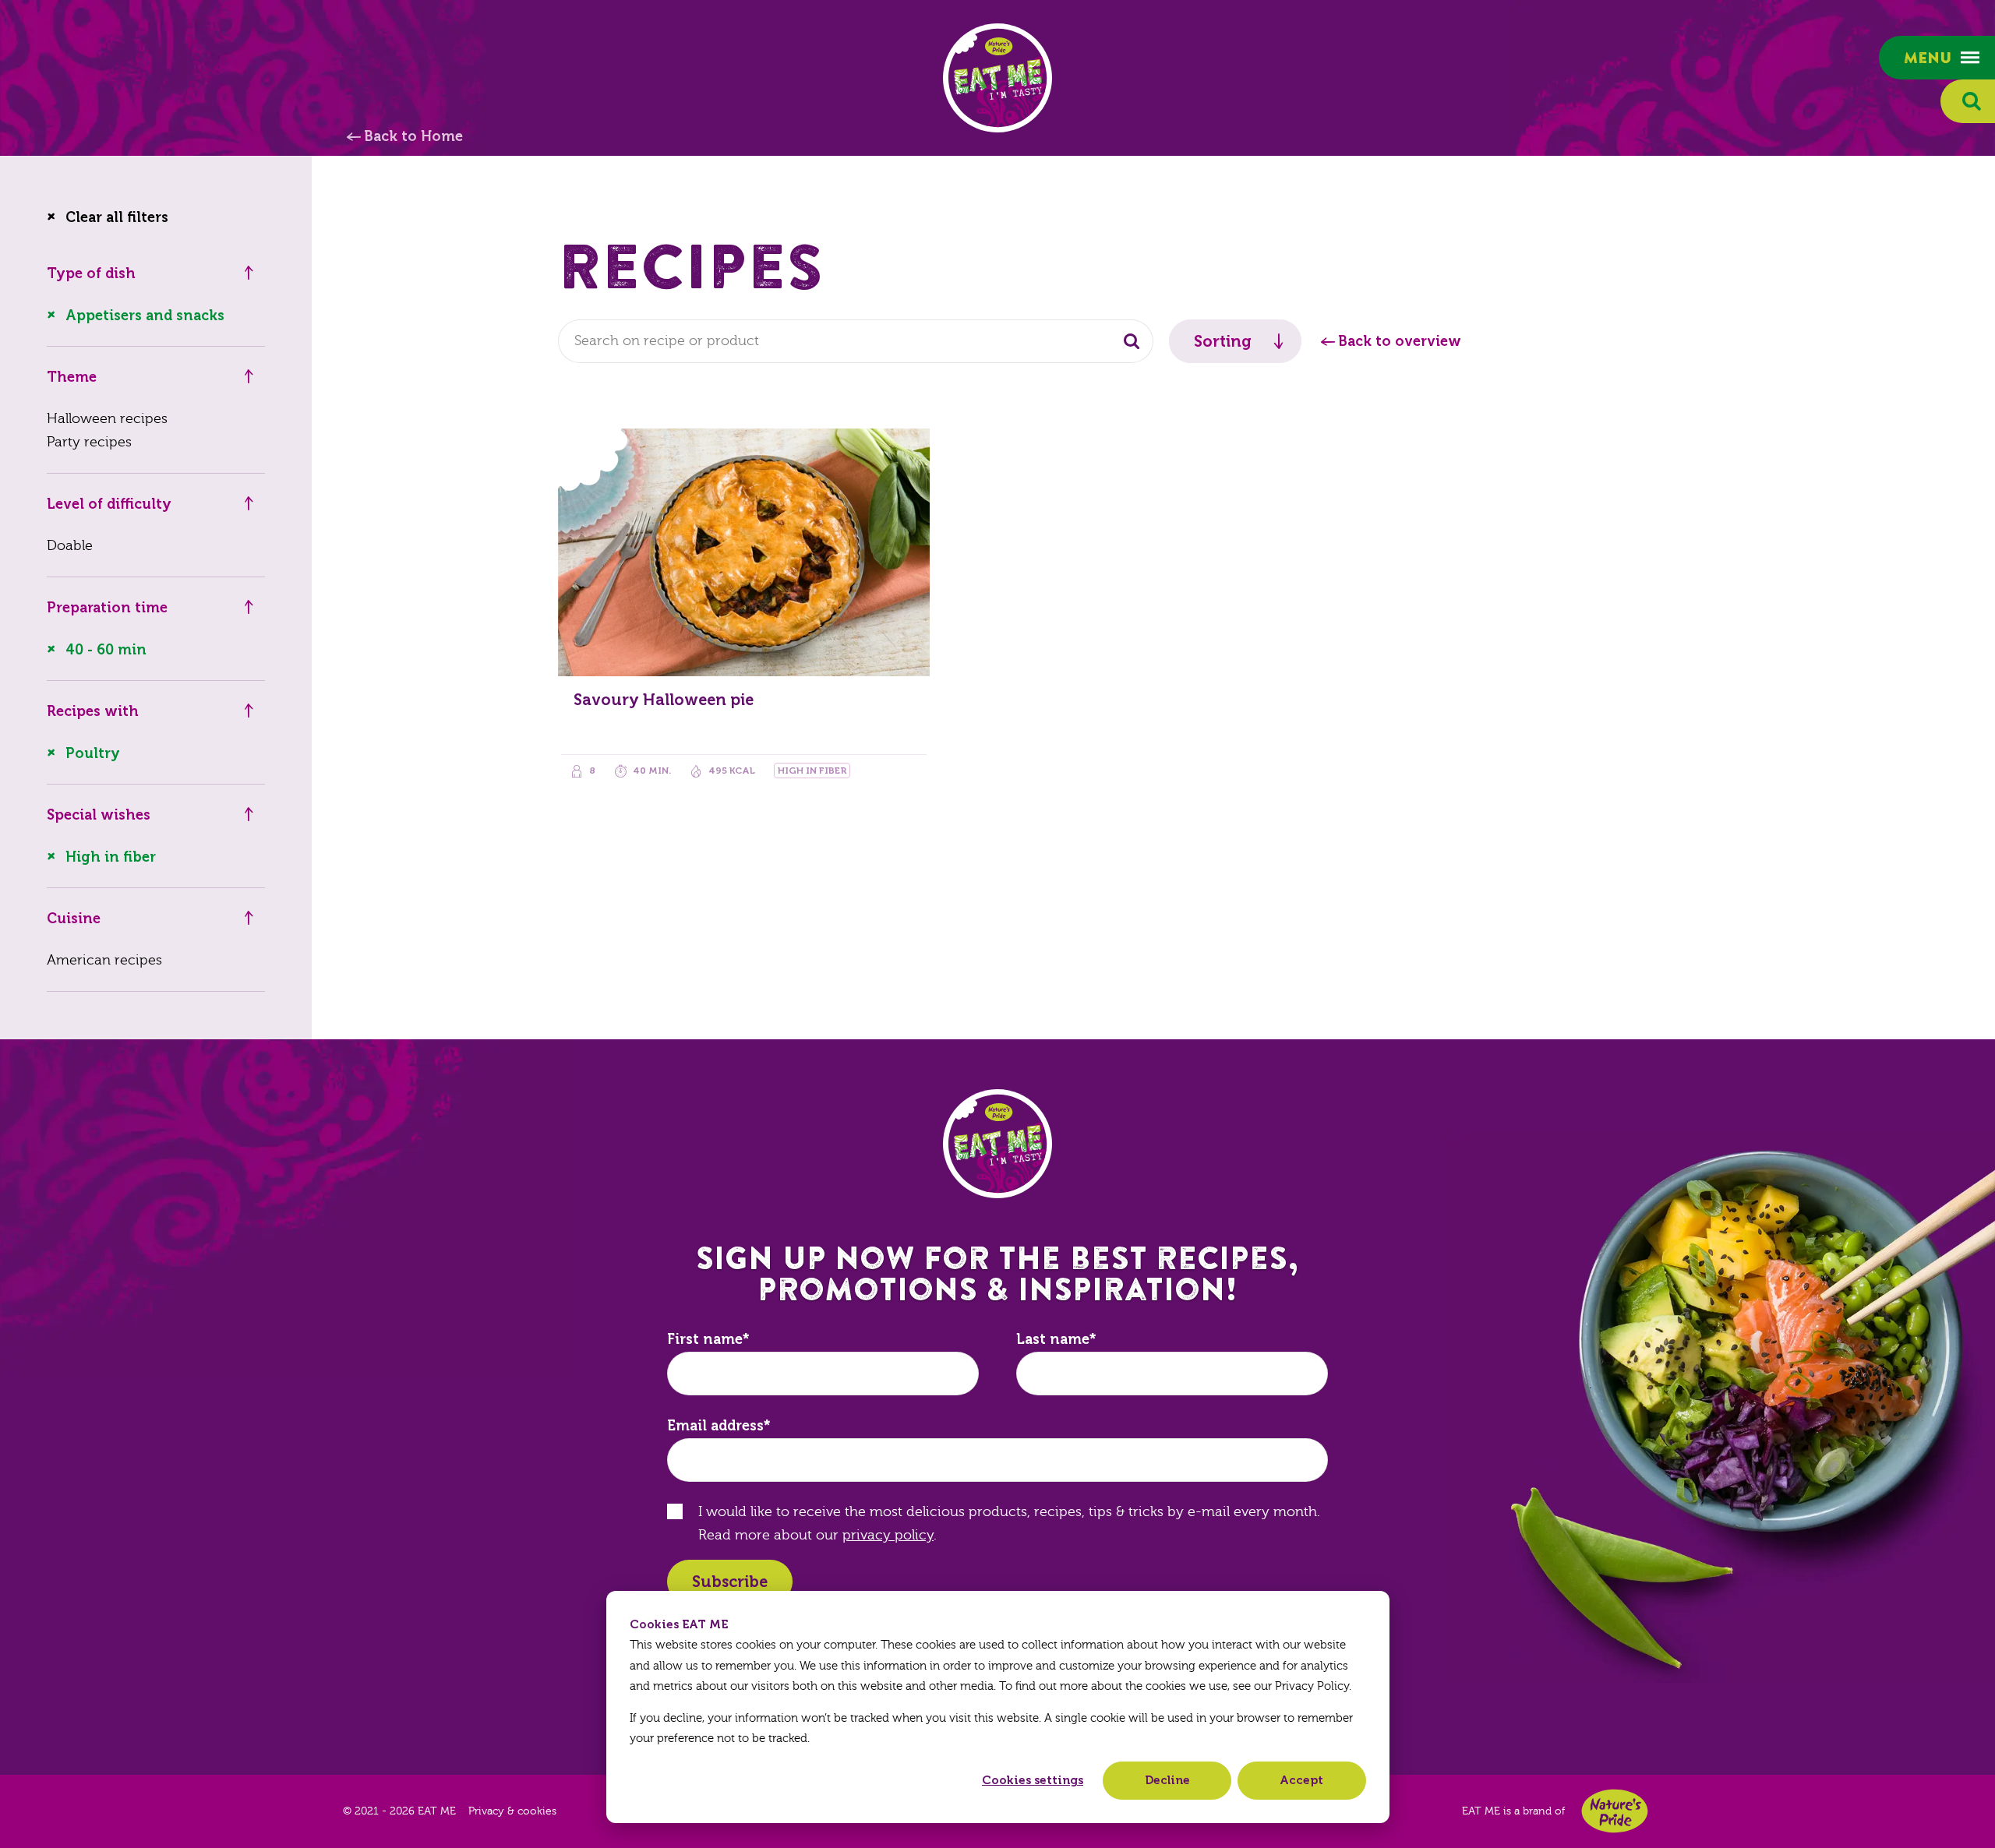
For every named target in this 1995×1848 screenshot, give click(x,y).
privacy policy (888, 1535)
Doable (70, 546)
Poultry (93, 753)
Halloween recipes (107, 419)
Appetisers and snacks (145, 316)
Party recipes (89, 442)
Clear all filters (117, 217)
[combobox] (856, 341)
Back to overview (1400, 341)
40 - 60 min (106, 650)
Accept (1301, 1780)
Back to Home (413, 136)
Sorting (1223, 341)
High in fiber (111, 857)
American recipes (104, 960)
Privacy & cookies (512, 1811)
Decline (1167, 1780)
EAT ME (997, 78)
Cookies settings (1033, 1780)
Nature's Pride (1615, 1811)
